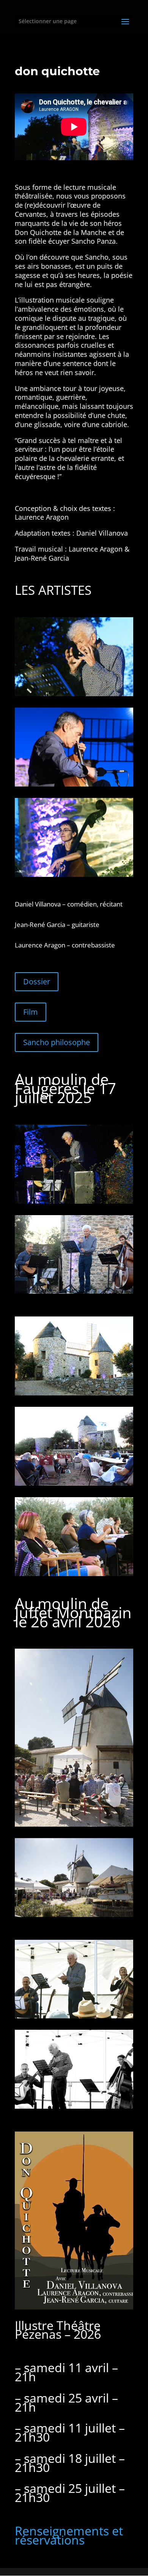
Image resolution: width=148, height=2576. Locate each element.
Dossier (37, 981)
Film (31, 1012)
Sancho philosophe (57, 1042)
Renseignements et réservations (69, 2535)
